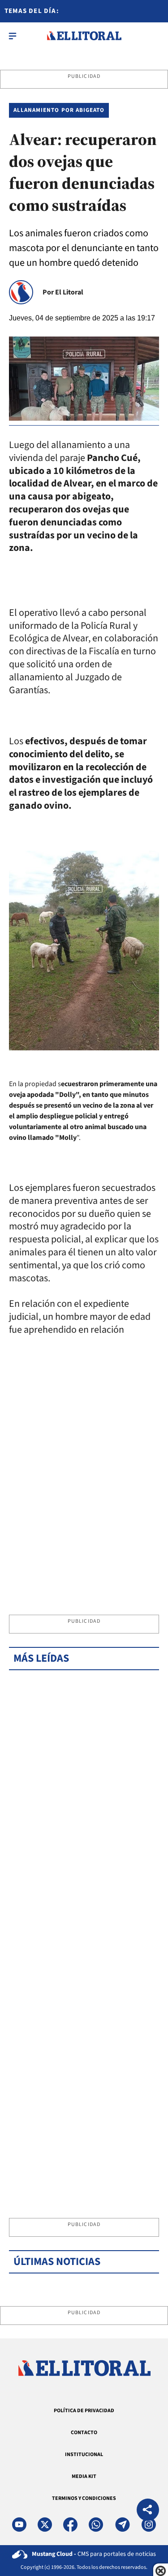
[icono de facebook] (70, 2525)
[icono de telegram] (122, 2525)
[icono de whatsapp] (96, 2525)
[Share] (148, 2511)
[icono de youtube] (19, 2525)
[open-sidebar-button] (13, 36)
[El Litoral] (84, 36)
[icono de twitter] (45, 2525)
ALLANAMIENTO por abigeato (59, 110)
